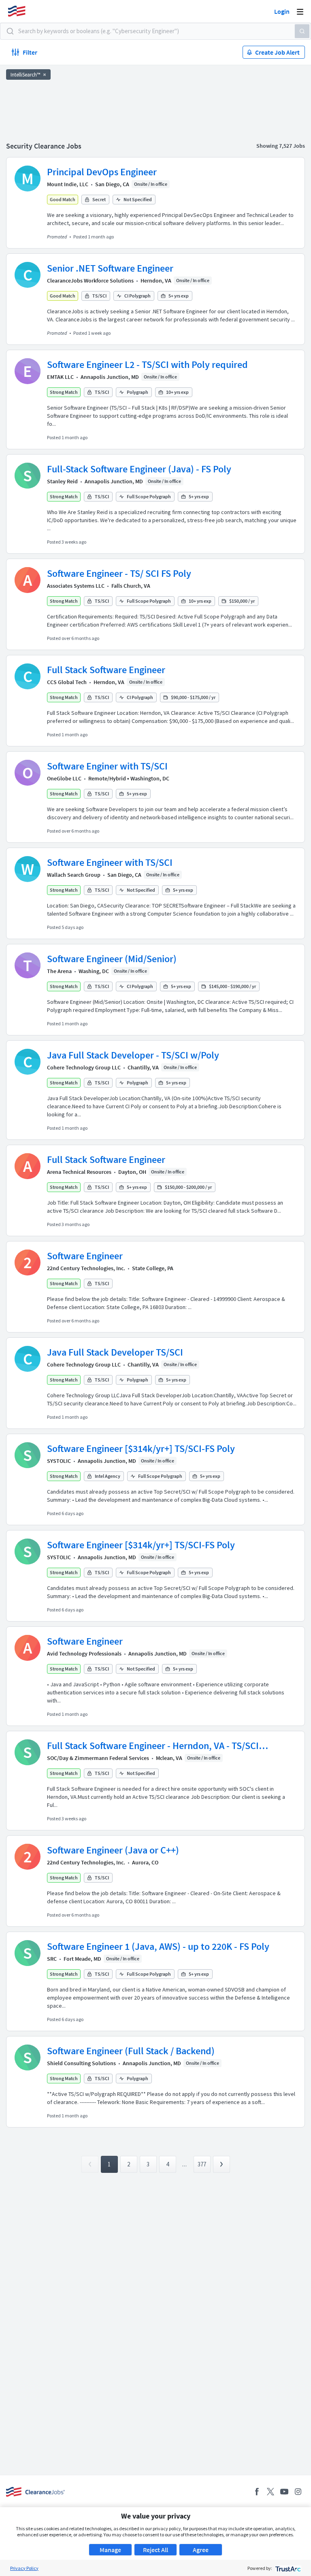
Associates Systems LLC (76, 586)
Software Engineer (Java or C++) (113, 1850)
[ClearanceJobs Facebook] (257, 2492)
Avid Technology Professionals (84, 1654)
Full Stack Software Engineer (106, 670)
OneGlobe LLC (64, 778)
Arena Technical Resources (79, 1172)
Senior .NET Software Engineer (110, 268)
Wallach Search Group (74, 875)
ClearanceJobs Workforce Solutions (90, 281)
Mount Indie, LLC (68, 184)
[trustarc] (287, 2568)
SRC (52, 1959)
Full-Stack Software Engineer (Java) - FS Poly (139, 469)
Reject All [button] (155, 2550)
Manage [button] (110, 2550)
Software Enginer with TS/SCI (107, 766)
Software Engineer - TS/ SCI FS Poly (119, 573)
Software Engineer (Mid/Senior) (112, 959)
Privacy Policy (24, 2568)
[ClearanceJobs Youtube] (284, 2492)
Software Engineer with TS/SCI (110, 862)
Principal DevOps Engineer (102, 172)
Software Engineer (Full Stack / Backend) (131, 2051)
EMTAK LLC (60, 377)
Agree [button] (201, 2550)
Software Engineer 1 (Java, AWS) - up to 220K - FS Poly (158, 1946)
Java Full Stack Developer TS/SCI (115, 1352)
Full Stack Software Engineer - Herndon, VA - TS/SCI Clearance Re (153, 1746)
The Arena (59, 971)
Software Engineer (85, 1256)
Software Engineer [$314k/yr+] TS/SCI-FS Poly (141, 1448)
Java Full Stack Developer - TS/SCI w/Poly (133, 1055)
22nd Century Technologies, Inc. (86, 1268)
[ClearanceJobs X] (271, 2492)
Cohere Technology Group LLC (84, 1067)
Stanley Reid (62, 481)
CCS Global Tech (67, 682)
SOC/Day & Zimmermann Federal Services (98, 1758)
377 (202, 2164)
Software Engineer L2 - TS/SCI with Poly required (147, 365)
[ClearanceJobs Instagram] (298, 2492)
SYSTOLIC (59, 1461)
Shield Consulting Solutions (81, 2063)
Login (282, 11)
